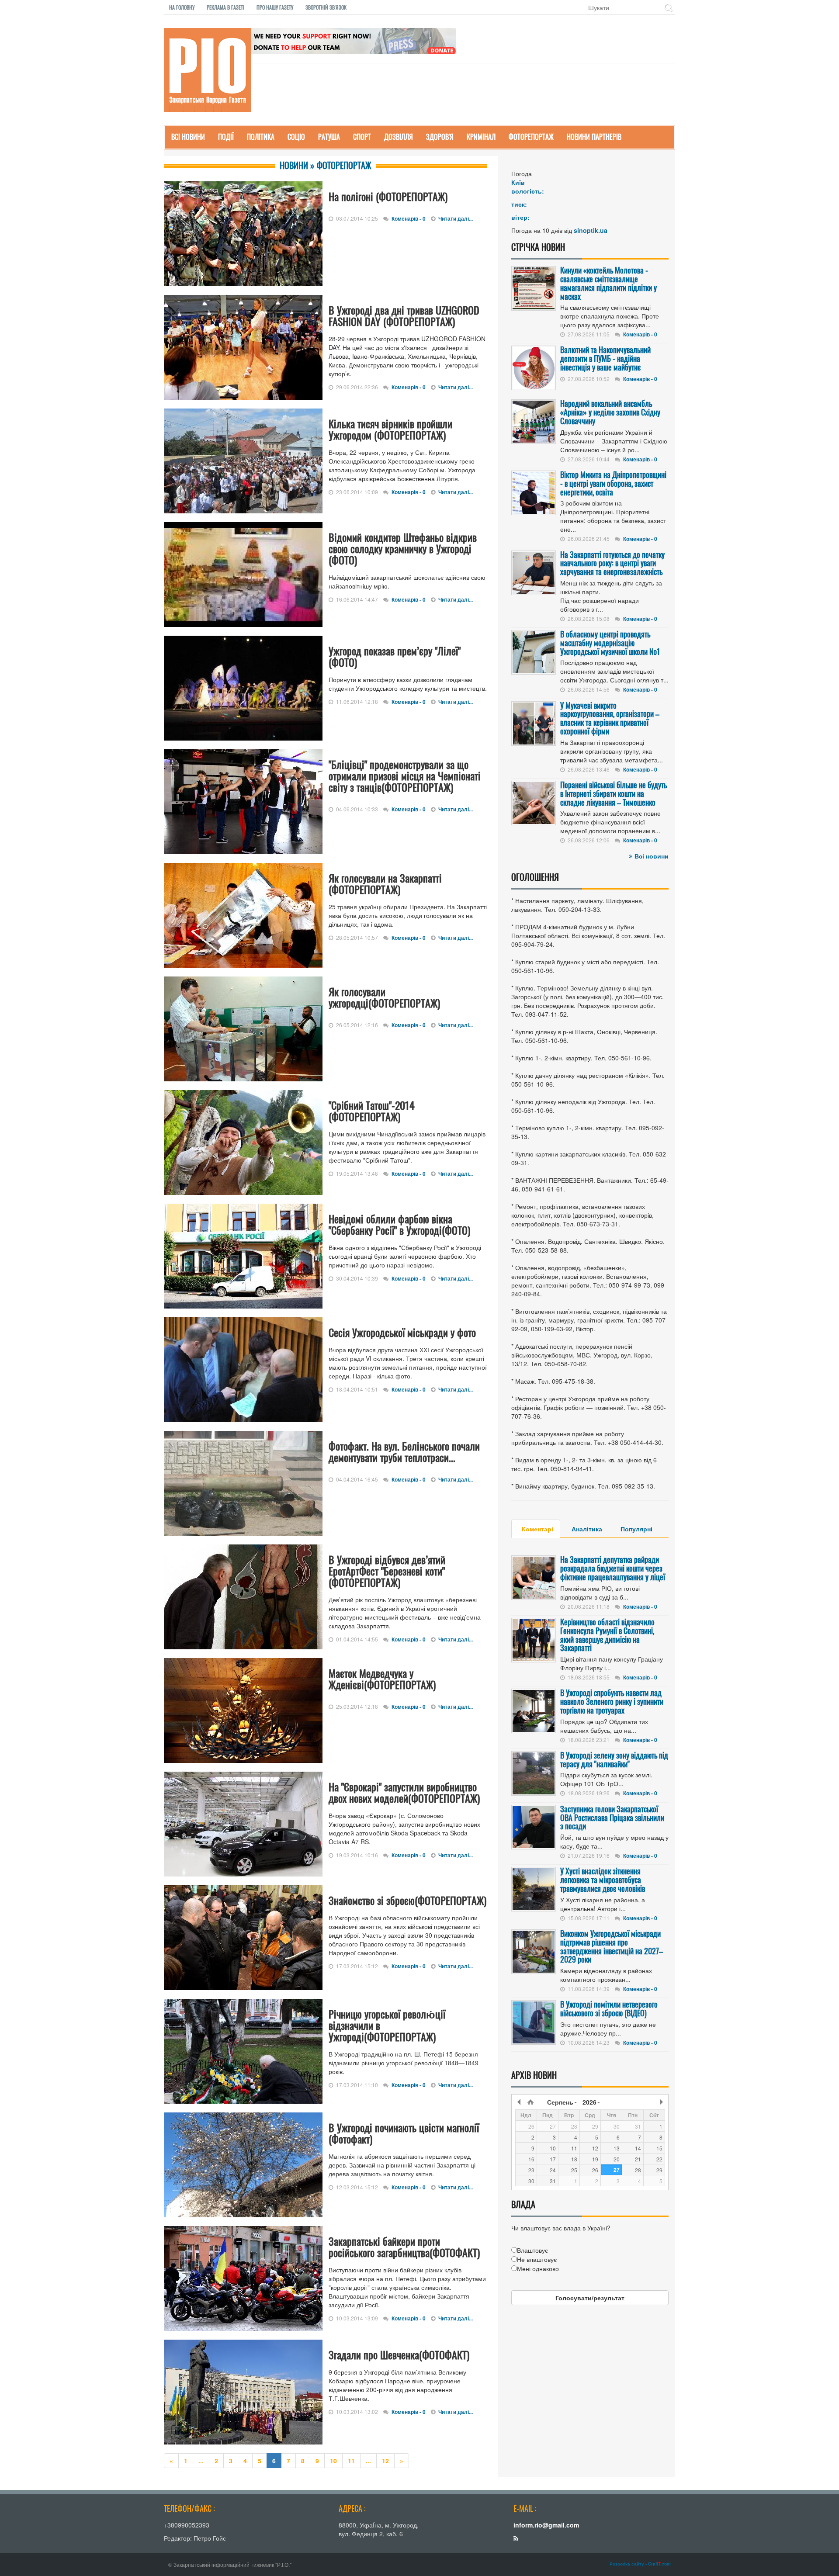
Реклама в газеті (225, 7)
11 (351, 2461)
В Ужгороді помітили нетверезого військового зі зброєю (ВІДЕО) (609, 2008)
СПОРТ (362, 137)
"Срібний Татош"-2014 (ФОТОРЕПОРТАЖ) (372, 1111)
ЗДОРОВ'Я (440, 137)
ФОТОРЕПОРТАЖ (531, 137)
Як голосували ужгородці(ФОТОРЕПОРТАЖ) (384, 997)
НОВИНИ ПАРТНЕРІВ (594, 137)
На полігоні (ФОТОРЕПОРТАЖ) (388, 196)
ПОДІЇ (226, 137)
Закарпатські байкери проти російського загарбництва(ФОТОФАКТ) (404, 2247)
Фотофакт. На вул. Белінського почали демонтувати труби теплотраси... (404, 1451)
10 (333, 2461)
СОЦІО (296, 137)
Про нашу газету (275, 7)
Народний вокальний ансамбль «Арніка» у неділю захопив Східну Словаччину (610, 412)
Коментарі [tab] (537, 1529)
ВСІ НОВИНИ (188, 137)
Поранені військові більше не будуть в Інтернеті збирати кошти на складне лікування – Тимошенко (614, 793)
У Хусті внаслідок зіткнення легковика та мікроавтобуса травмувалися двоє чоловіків (603, 1880)
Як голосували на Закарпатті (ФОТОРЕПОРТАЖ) (385, 883)
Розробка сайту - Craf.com (640, 2564)
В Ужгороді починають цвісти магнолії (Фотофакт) (404, 2133)
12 (385, 2461)
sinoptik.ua (591, 230)
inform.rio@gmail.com (546, 2525)
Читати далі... (456, 218)
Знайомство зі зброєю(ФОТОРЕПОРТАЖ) (407, 1900)
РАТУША (329, 137)
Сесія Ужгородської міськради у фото (402, 1332)
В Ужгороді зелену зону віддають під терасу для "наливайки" (614, 1759)
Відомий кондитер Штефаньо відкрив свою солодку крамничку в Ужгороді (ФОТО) (403, 548)
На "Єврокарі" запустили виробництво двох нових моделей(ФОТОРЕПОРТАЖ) (404, 1792)
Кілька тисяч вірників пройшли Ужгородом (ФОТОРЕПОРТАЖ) (390, 429)
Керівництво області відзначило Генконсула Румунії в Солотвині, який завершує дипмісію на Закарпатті (607, 1635)
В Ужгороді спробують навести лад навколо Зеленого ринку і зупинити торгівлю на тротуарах (612, 1701)
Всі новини (652, 856)
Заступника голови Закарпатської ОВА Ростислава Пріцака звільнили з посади (612, 1818)
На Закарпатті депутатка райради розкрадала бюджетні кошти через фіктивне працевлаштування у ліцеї (613, 1568)
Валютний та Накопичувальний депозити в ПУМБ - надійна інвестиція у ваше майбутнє (605, 358)
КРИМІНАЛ (481, 137)
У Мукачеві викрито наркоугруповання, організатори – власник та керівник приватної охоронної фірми (610, 718)
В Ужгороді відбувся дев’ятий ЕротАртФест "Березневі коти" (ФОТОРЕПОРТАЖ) (387, 1571)
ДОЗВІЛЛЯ (399, 137)
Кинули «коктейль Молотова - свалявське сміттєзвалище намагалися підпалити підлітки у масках (608, 283)
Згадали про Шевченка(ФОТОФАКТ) (399, 2354)
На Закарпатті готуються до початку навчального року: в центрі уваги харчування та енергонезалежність (612, 563)
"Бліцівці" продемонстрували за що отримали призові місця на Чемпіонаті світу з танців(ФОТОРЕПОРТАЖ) (405, 776)
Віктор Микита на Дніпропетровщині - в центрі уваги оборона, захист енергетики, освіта (613, 483)
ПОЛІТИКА (261, 137)
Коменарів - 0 (409, 218)
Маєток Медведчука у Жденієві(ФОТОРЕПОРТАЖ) (382, 1679)
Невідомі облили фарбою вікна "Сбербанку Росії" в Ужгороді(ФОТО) (399, 1224)
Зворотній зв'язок (326, 7)
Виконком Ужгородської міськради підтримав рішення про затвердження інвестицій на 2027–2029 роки (612, 1946)
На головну (182, 7)
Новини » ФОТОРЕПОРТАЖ (326, 165)
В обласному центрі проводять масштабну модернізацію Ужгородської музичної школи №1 (610, 643)
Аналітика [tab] (587, 1529)
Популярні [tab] (636, 1529)
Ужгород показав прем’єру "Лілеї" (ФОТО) (395, 656)
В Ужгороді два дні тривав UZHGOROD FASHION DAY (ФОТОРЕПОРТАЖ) (404, 315)
